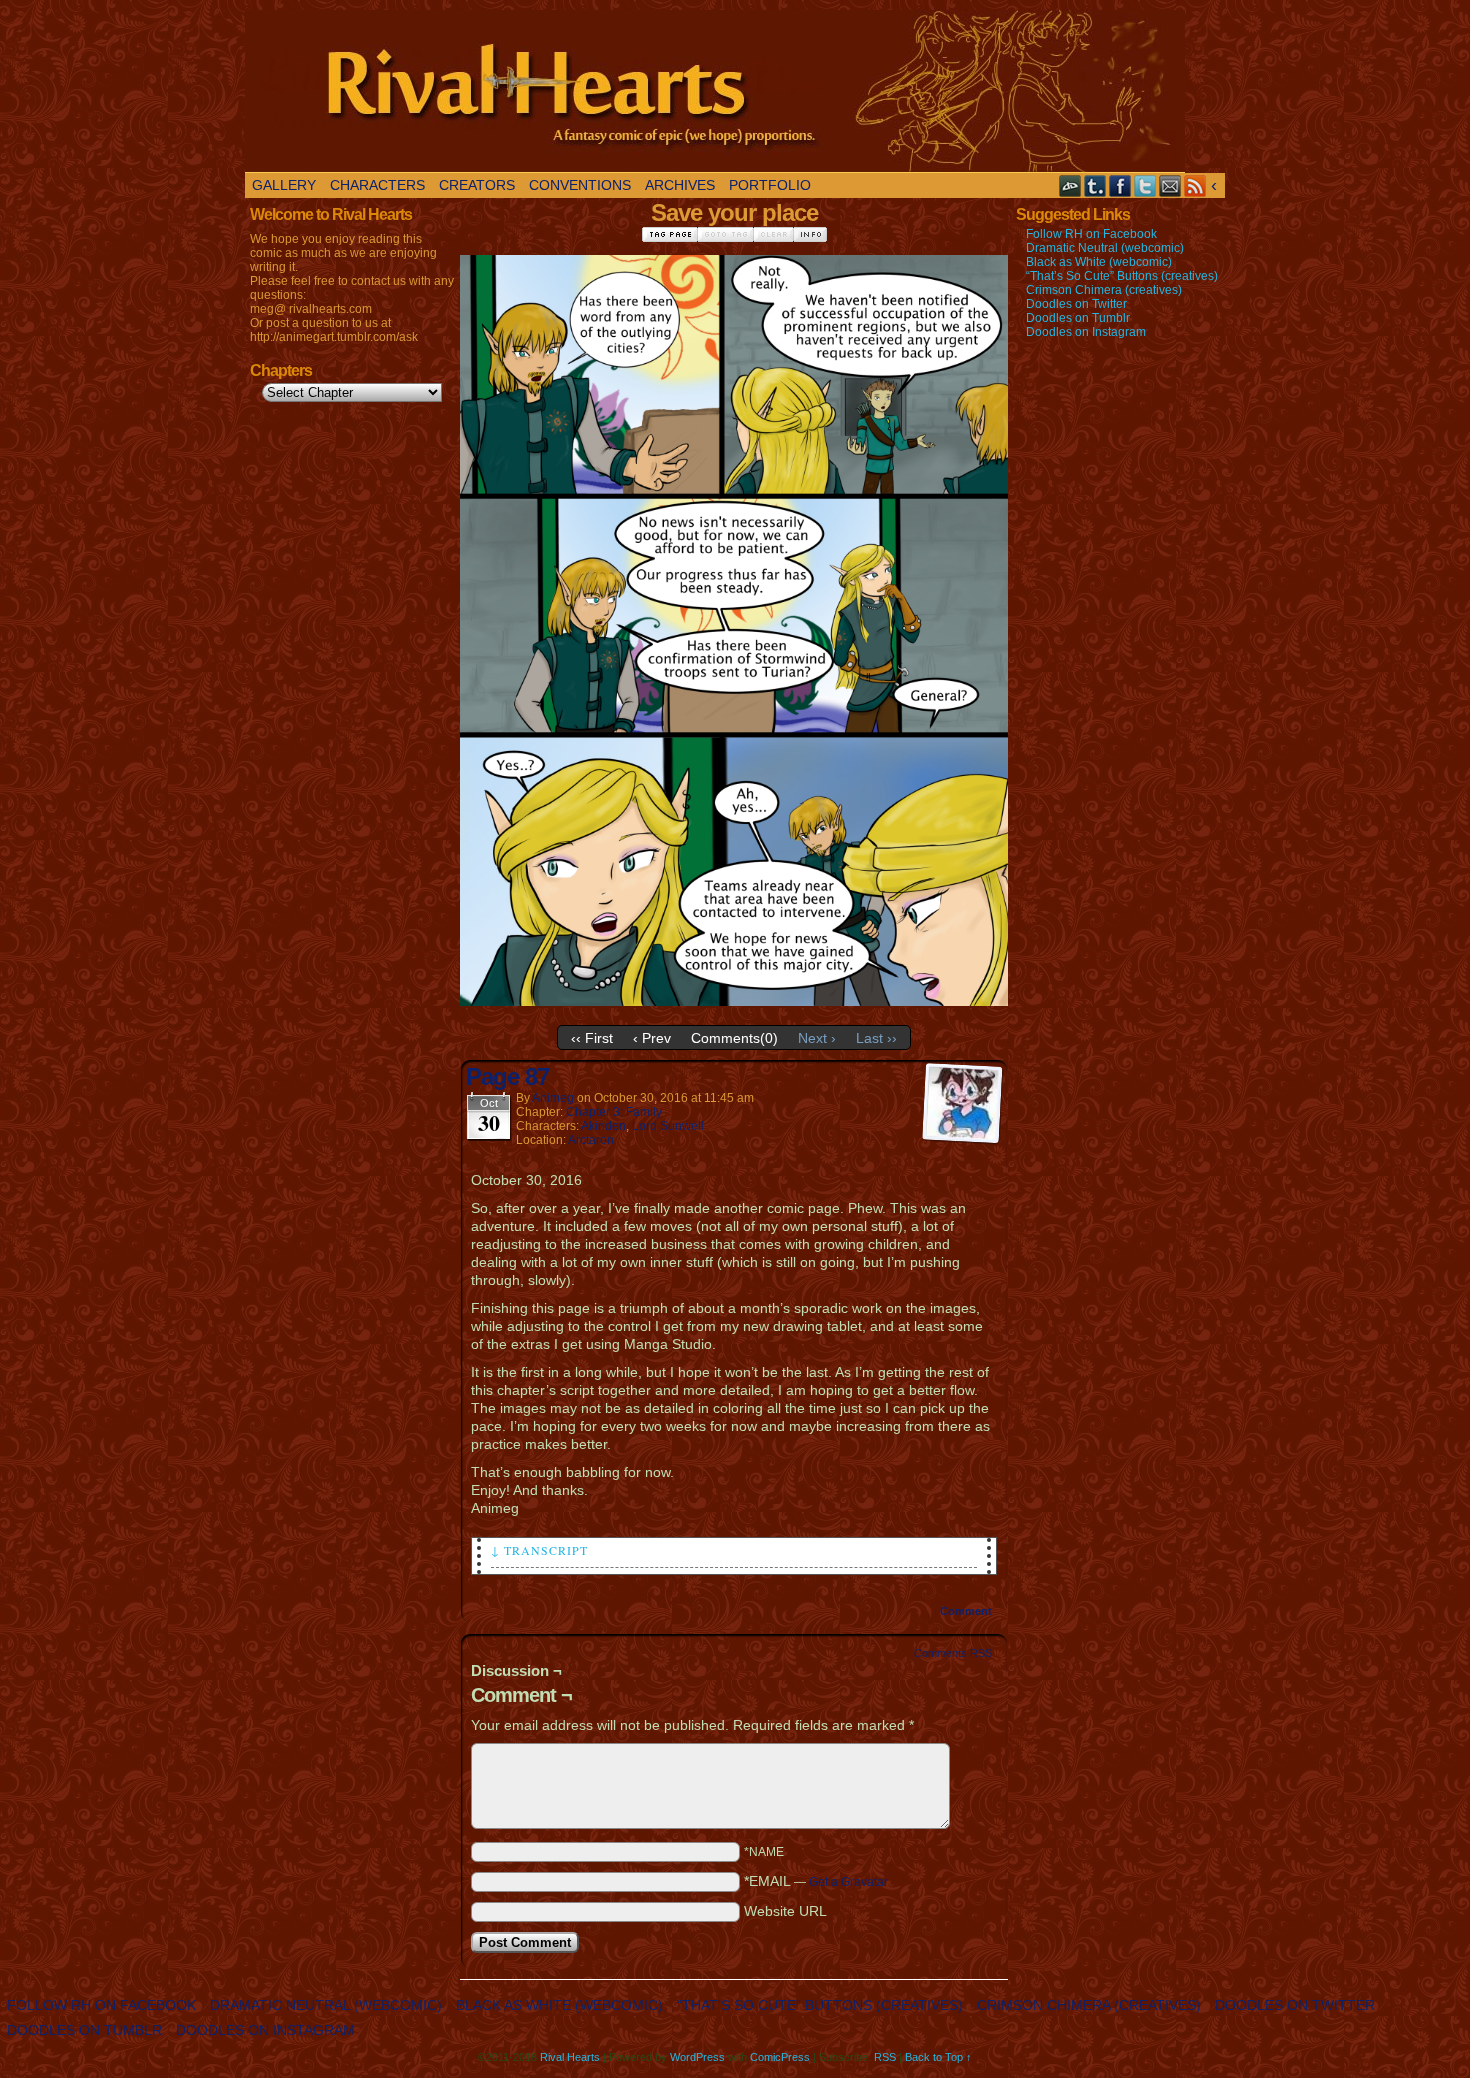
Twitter (1145, 185)
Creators (477, 185)
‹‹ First (592, 1038)
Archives (680, 185)
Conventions (580, 185)
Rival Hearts (715, 91)
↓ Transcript (539, 1550)
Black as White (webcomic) (1099, 262)
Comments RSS (953, 1653)
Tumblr (1095, 185)
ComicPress (780, 2057)
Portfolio (770, 185)
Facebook (1120, 185)
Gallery (284, 185)
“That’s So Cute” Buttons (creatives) (1122, 276)
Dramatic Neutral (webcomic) (1105, 248)
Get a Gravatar (848, 1882)
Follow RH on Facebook (1091, 234)
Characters (377, 185)
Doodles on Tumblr (1078, 318)
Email (1170, 185)
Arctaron (591, 1140)
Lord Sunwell (668, 1126)
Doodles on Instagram (1086, 332)
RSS (1195, 185)
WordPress (697, 2057)
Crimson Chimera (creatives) (1104, 290)
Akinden (603, 1126)
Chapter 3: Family (614, 1112)
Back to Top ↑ (938, 2057)
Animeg (553, 1098)
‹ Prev (652, 1038)
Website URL (785, 1911)
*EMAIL (816, 1881)
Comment (967, 1611)
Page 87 (507, 1076)
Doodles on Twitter (1076, 304)
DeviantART (1070, 185)
